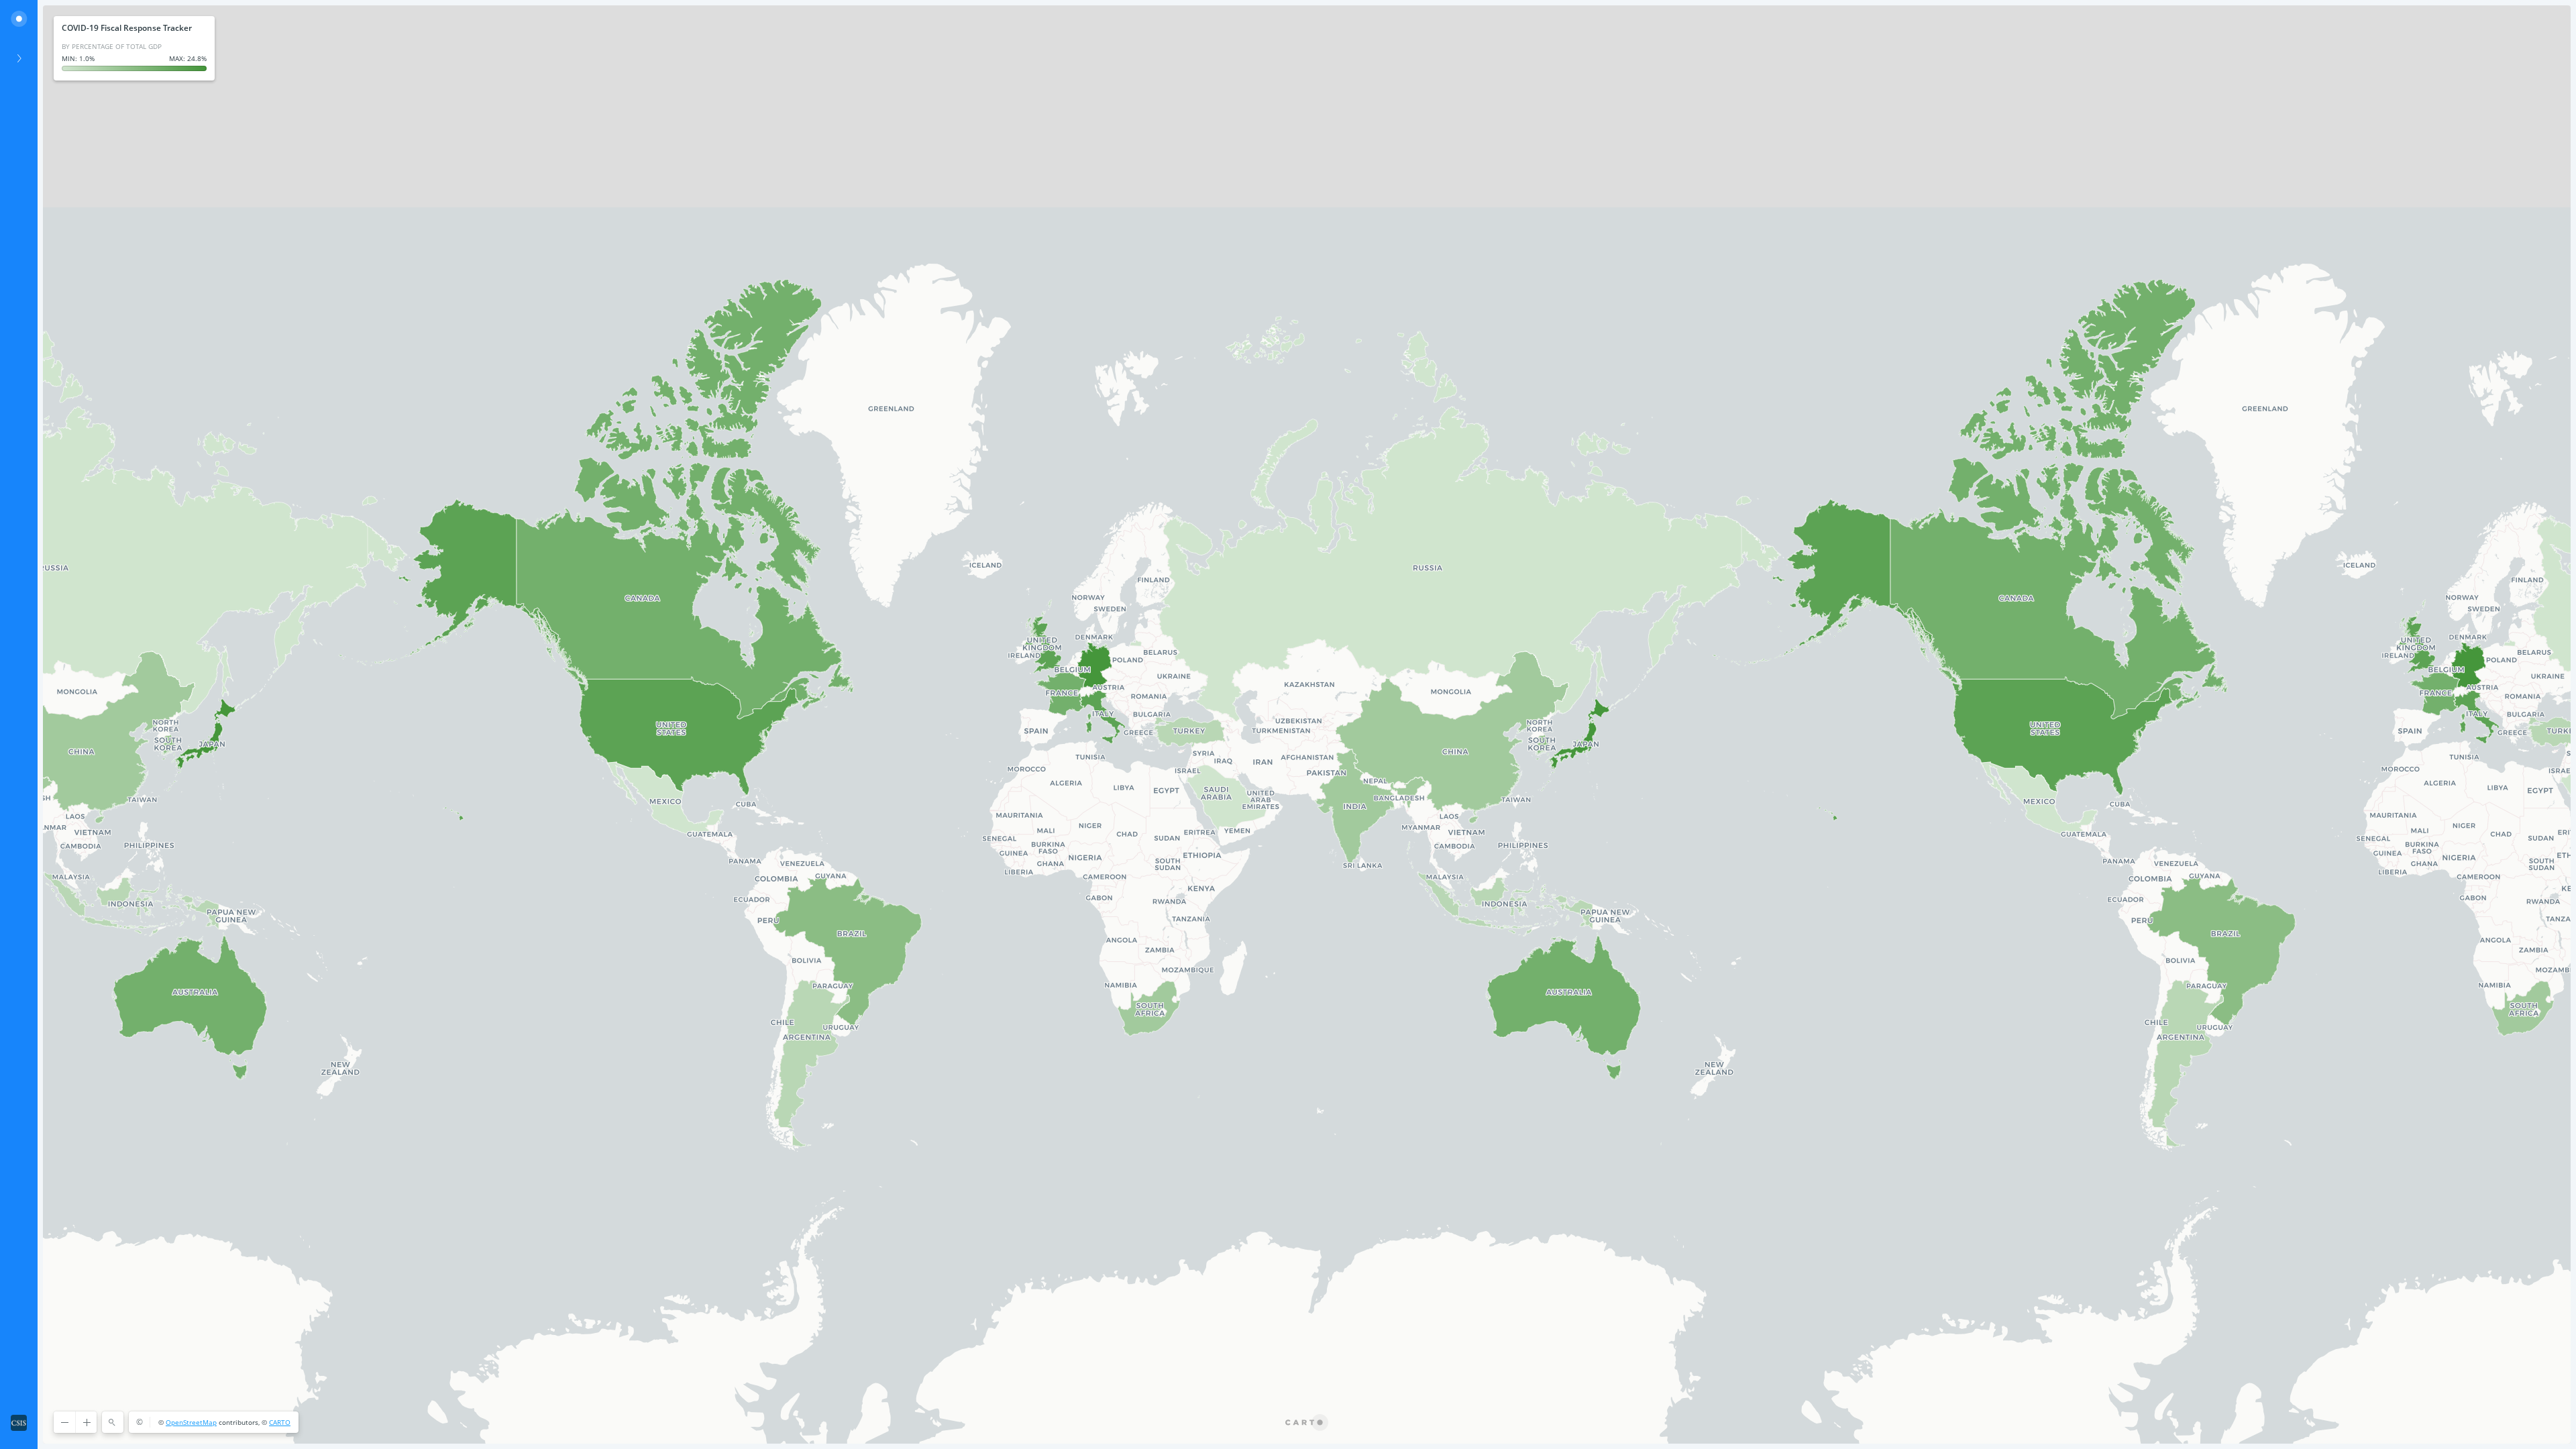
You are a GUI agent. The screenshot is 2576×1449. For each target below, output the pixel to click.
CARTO (280, 1422)
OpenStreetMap (191, 1422)
